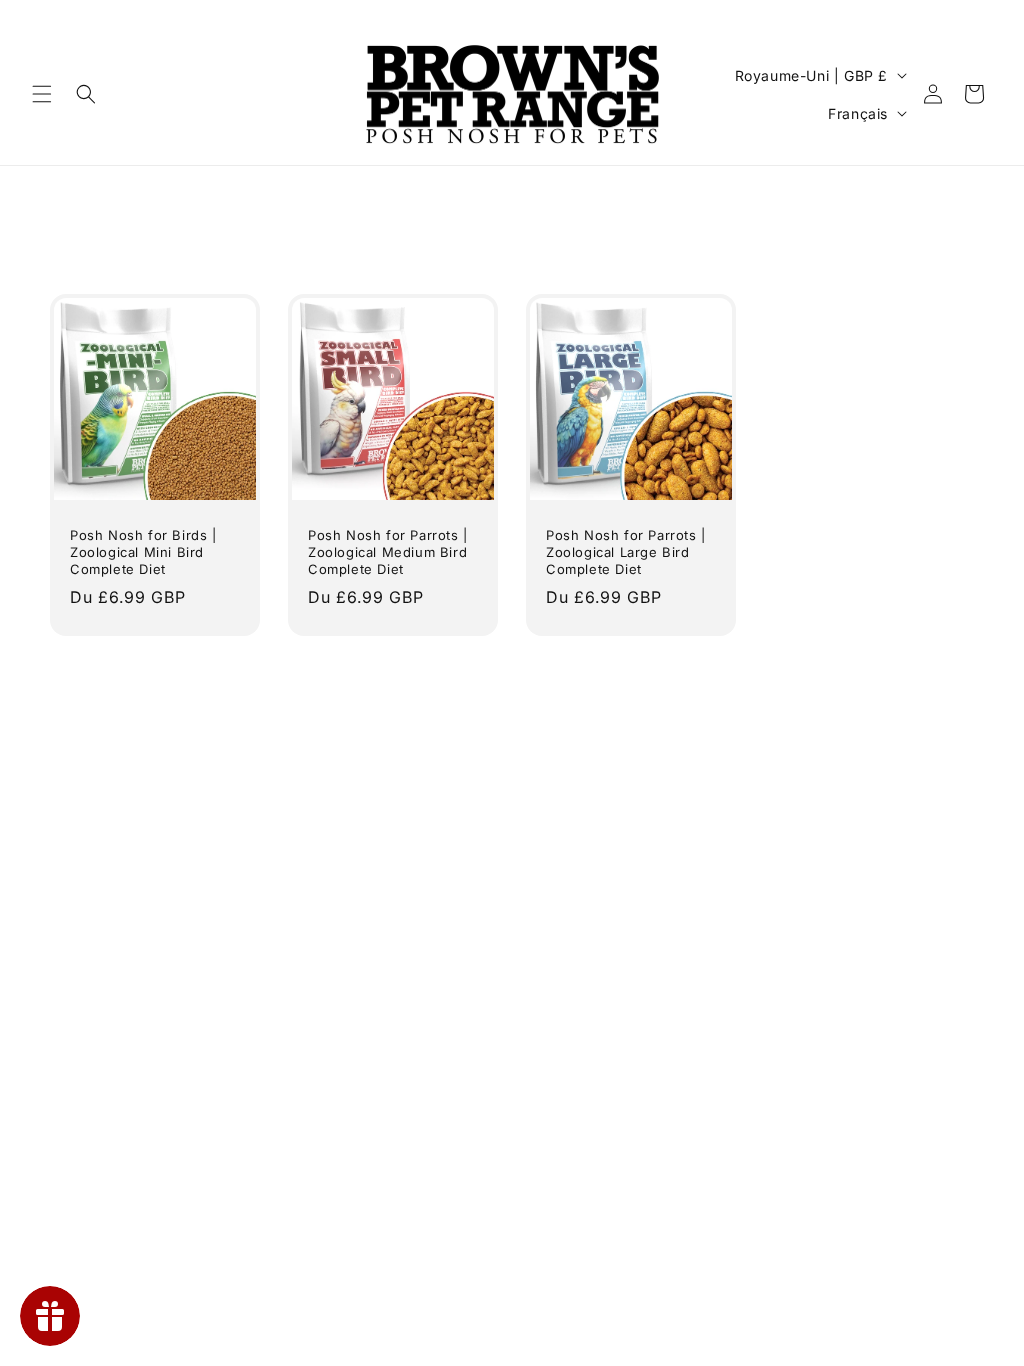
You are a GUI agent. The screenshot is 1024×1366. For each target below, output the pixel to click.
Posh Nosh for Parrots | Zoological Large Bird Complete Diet (626, 552)
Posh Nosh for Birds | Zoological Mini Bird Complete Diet (143, 552)
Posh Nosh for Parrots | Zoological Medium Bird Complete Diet (388, 552)
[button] (42, 94)
